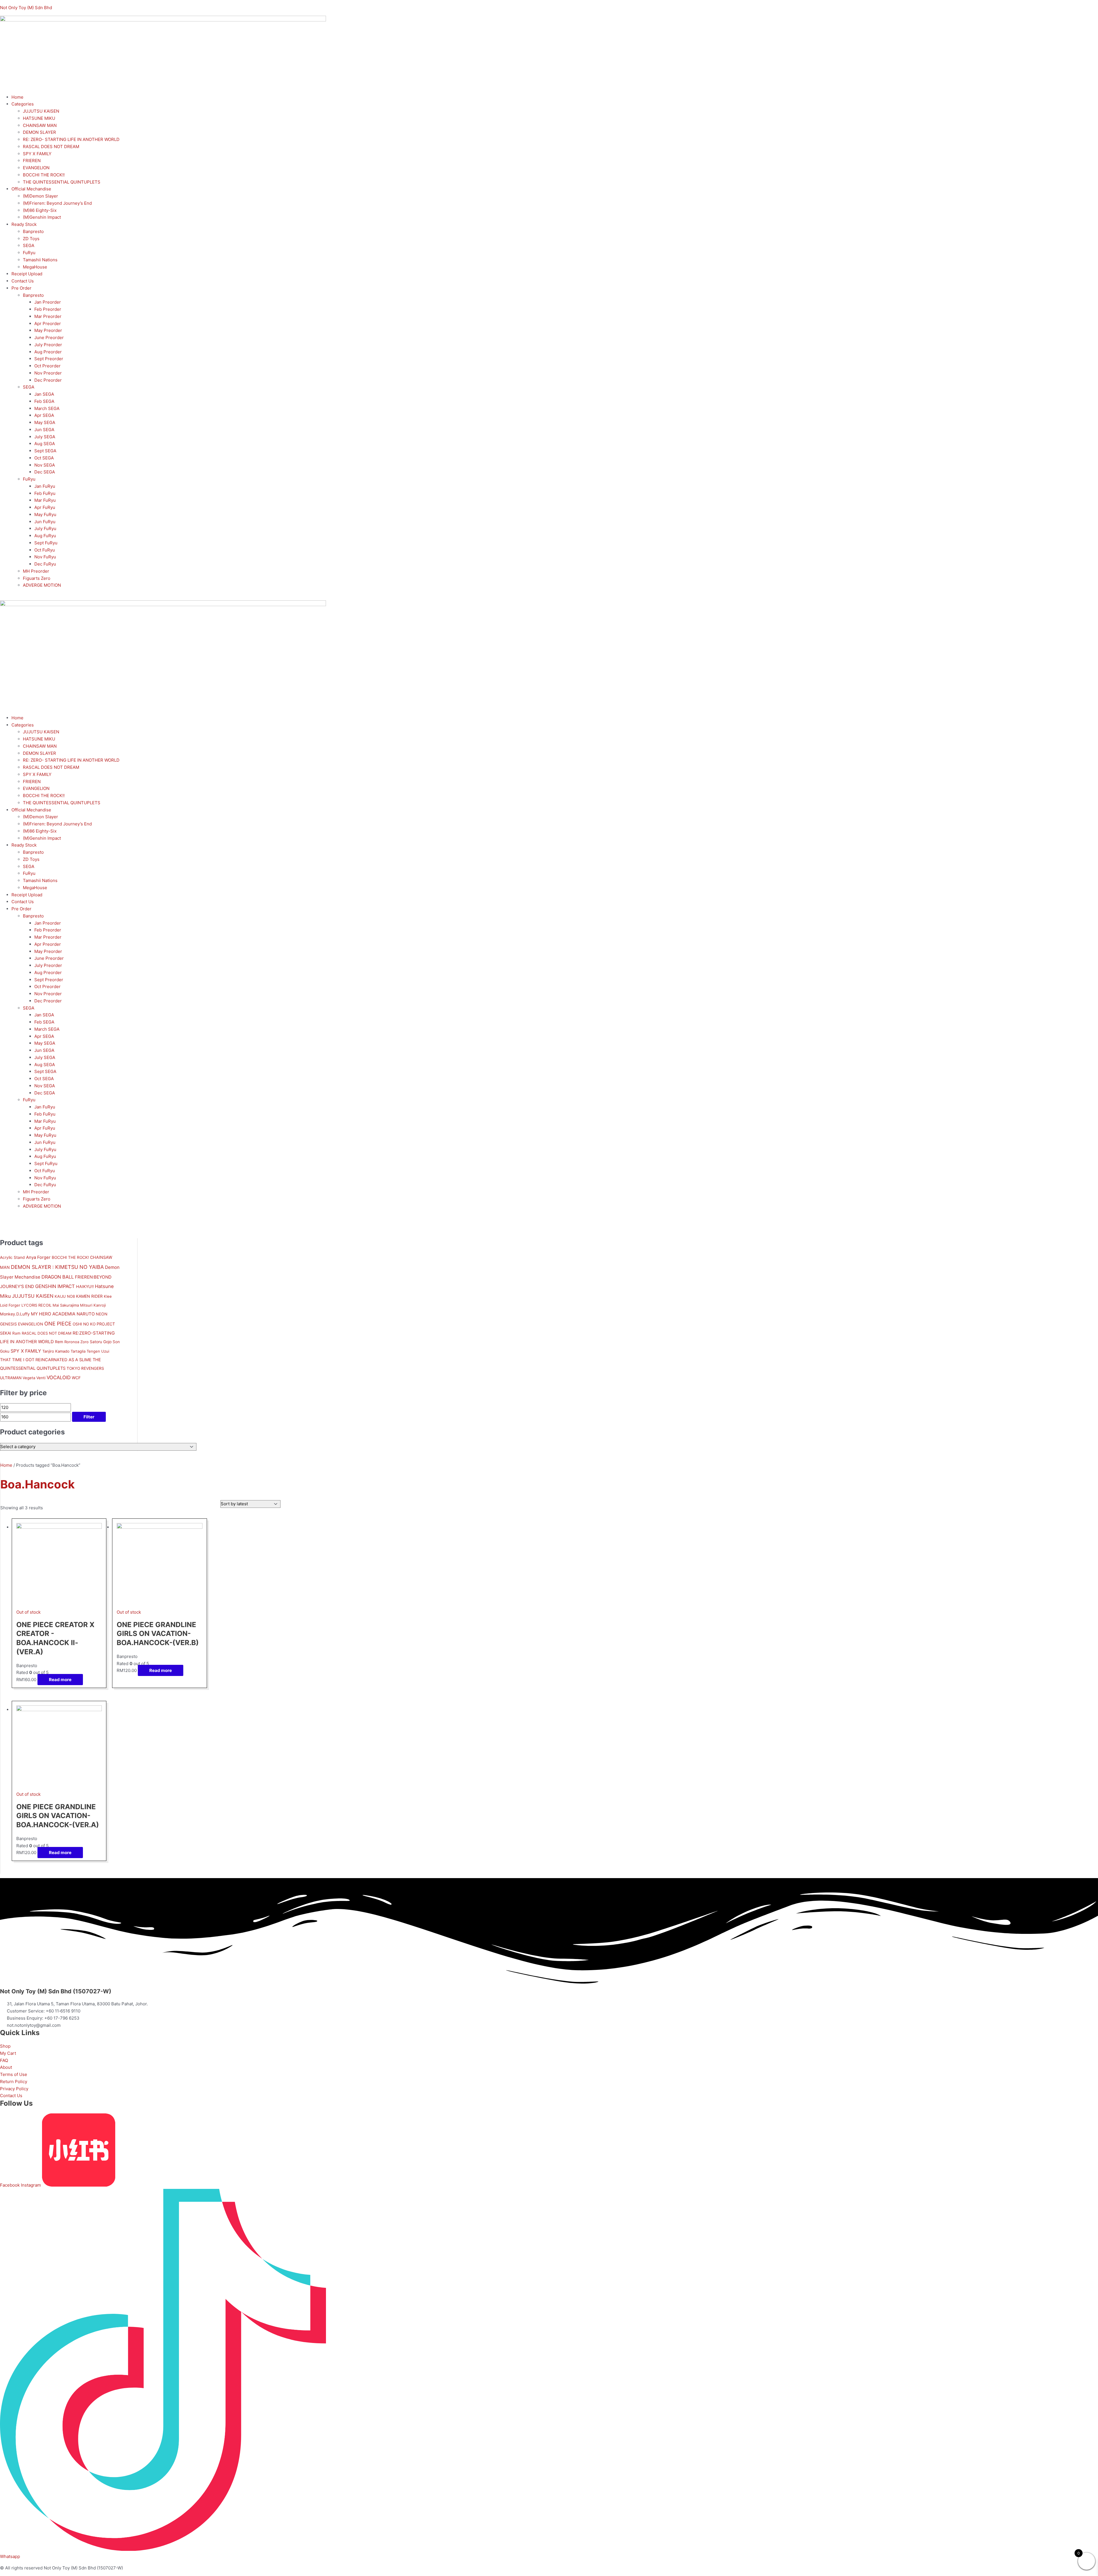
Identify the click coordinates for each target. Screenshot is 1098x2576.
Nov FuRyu (45, 557)
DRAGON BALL (58, 1277)
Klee (108, 1296)
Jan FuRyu (45, 486)
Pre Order (21, 288)
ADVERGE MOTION (42, 585)
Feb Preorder (48, 309)
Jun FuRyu (45, 522)
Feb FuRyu (45, 493)
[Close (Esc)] (1092, 6)
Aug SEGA (45, 444)
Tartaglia (78, 1351)
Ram (16, 1333)
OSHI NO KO (84, 1324)
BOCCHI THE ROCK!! (44, 175)
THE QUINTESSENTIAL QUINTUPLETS (62, 182)
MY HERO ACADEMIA (53, 1314)
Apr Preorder (48, 324)
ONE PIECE (58, 1324)
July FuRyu (45, 528)
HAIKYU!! (85, 1286)
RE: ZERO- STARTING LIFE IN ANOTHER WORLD (71, 139)
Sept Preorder (49, 359)
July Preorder (48, 345)
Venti (41, 1378)
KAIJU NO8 (65, 1296)
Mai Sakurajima (66, 1305)
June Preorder (49, 338)
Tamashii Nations (40, 260)
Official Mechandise (31, 189)
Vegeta (29, 1378)
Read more (60, 1680)
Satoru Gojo (101, 1342)
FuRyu (29, 253)
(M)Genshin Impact (42, 217)
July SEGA (45, 437)
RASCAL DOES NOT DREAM (51, 147)
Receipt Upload (27, 274)
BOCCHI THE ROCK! (70, 1257)
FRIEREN (32, 161)
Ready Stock (24, 224)
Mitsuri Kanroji (93, 1305)
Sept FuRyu (46, 543)
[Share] (1079, 6)
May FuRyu (45, 514)
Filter (89, 1417)
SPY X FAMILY (37, 154)
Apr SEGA (44, 415)
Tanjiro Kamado (56, 1351)
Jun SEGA (44, 430)
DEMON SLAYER (39, 132)
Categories (23, 104)
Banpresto (33, 231)
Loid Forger (10, 1305)
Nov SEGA (45, 465)
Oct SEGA (44, 458)
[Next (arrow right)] (1088, 1288)
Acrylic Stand (12, 1257)
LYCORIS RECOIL (36, 1305)
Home (17, 97)
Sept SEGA (45, 451)
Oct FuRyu (45, 550)
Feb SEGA (44, 401)
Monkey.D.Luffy (15, 1314)
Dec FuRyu (45, 564)
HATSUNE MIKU (39, 118)
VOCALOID (59, 1377)
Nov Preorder (48, 373)
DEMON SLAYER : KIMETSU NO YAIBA (57, 1267)
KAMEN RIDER (89, 1296)
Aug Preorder (48, 352)
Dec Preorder (48, 380)
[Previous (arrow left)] (10, 1288)
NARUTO (86, 1314)
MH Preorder (36, 571)
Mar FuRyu (45, 500)
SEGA (29, 245)
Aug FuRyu (45, 536)
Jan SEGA (44, 394)
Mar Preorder (48, 316)
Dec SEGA (45, 472)
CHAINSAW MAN (40, 125)
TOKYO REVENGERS (85, 1368)
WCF (76, 1378)
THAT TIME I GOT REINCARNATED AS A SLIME (46, 1360)
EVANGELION (36, 168)
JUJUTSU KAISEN (41, 111)
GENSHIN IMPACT (55, 1286)
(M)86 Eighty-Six (40, 210)
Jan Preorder (48, 302)
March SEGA (47, 408)
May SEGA (45, 422)
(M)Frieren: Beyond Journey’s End (57, 203)
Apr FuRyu (45, 507)
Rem (59, 1342)
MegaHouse (35, 267)
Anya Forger (38, 1257)
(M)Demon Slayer (40, 196)
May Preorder (48, 330)
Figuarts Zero (37, 578)
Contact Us (23, 281)
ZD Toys (31, 239)
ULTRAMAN (11, 1378)
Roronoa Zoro (76, 1342)
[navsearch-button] (2, 597)
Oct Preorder (47, 366)
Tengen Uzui (98, 1351)
